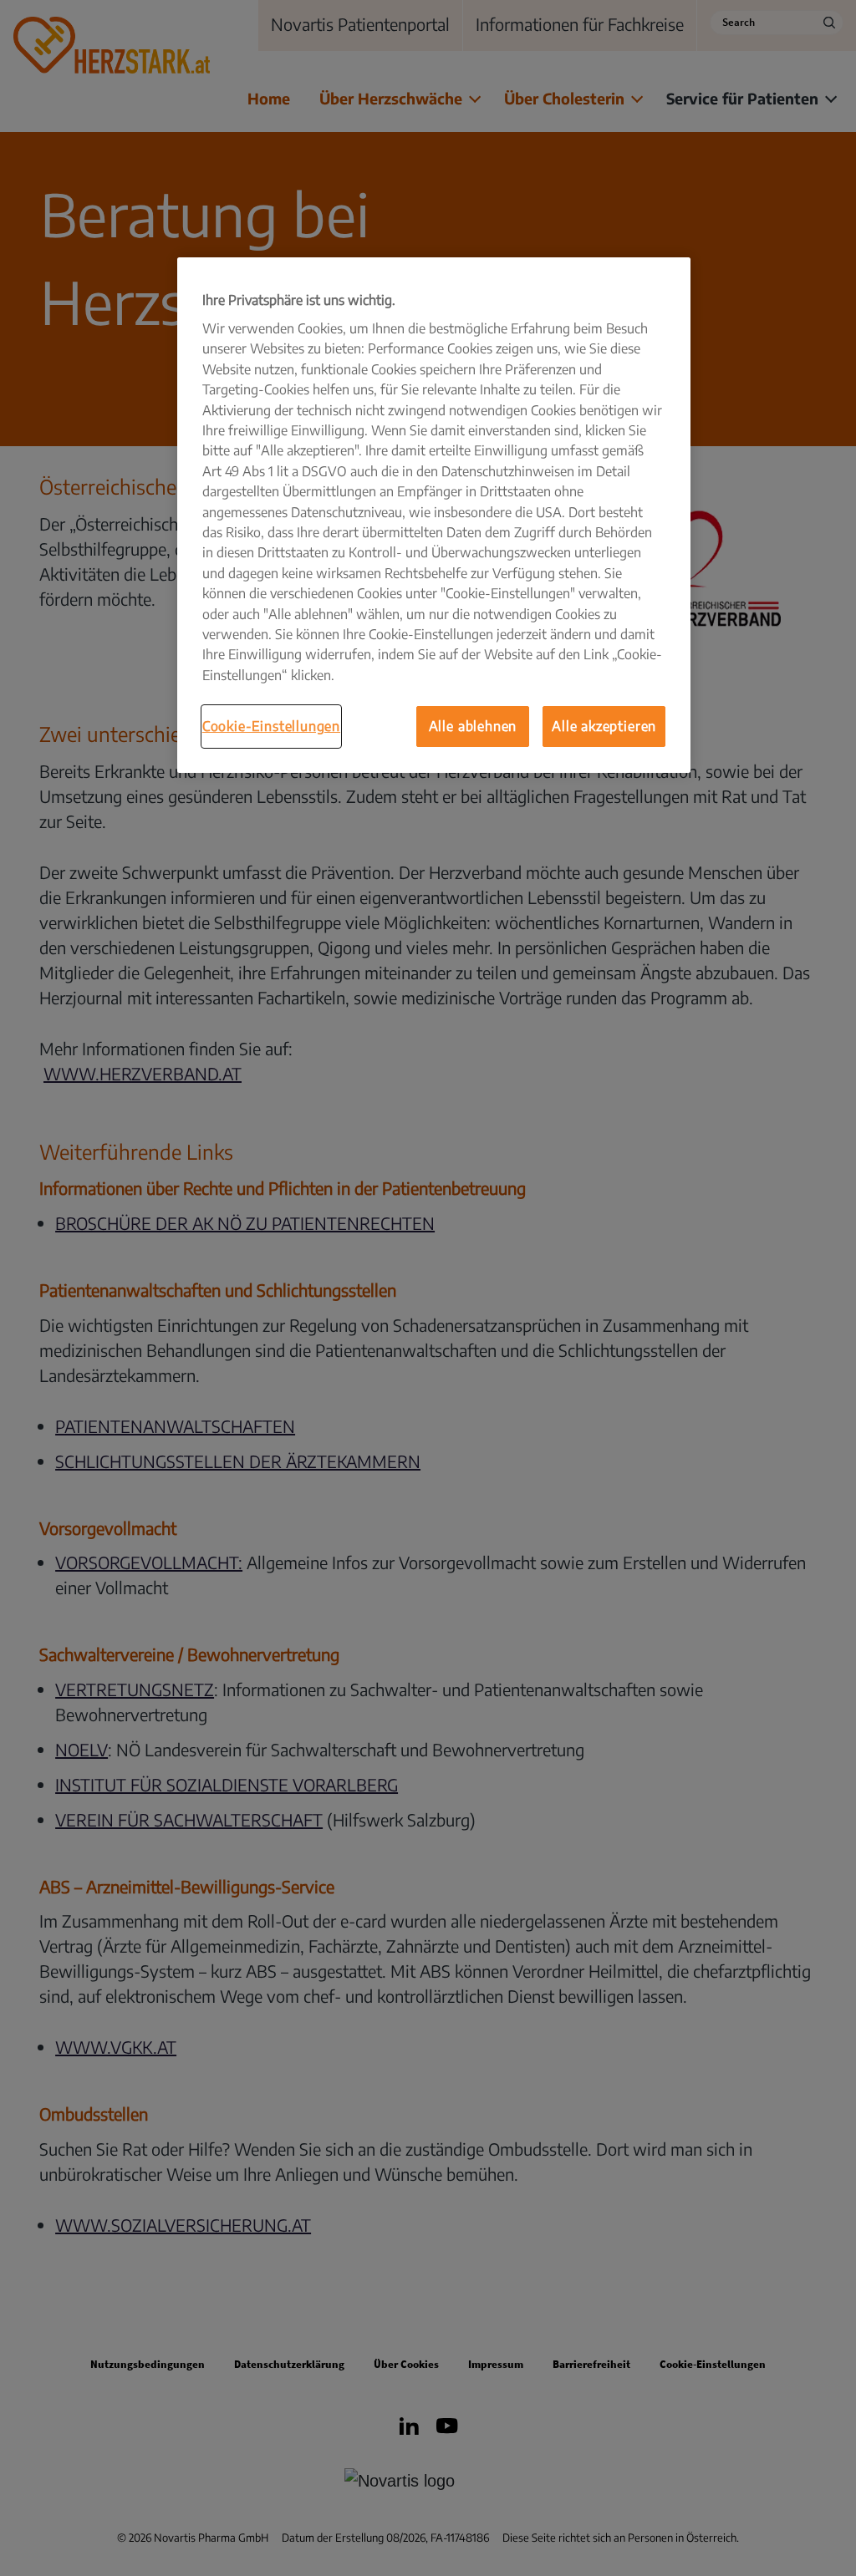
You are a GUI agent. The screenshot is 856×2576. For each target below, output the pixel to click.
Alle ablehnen (473, 726)
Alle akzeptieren (604, 726)
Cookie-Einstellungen (271, 726)
